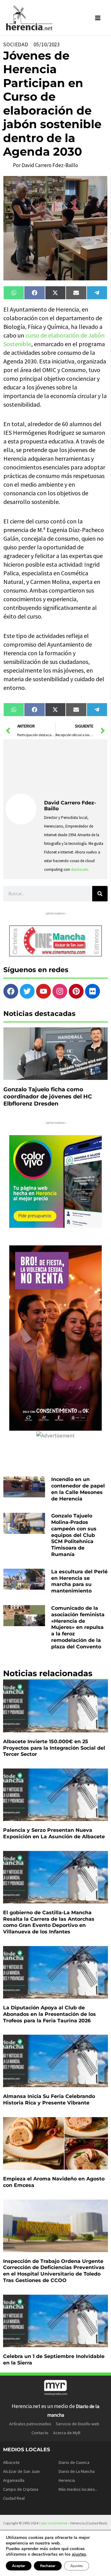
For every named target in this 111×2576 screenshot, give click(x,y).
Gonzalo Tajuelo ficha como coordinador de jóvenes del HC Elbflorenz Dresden (48, 1097)
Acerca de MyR (67, 2433)
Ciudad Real (14, 2498)
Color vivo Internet (53, 2523)
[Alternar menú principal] (98, 18)
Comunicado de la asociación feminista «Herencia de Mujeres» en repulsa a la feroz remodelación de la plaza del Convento (78, 1627)
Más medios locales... (78, 2489)
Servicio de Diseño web (78, 2424)
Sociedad (16, 44)
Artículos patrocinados (30, 2424)
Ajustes (77, 2566)
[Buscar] (100, 894)
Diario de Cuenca (74, 2462)
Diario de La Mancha (77, 2471)
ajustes (79, 2554)
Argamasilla (14, 2480)
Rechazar (48, 2566)
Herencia (67, 2480)
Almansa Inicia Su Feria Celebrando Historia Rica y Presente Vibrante (49, 2100)
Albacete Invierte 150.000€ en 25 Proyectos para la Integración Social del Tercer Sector (54, 1748)
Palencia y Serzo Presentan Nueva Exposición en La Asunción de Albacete (54, 1833)
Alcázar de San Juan (21, 2471)
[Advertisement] (75, 767)
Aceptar (19, 2566)
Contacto (40, 2433)
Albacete (11, 2462)
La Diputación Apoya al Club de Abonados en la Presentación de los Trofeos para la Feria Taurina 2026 (49, 2014)
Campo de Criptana (21, 2489)
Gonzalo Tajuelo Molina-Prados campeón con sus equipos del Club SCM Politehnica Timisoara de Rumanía (74, 1535)
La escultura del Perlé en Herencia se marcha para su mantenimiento (79, 1581)
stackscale (79, 869)
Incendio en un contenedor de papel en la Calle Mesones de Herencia (78, 1489)
